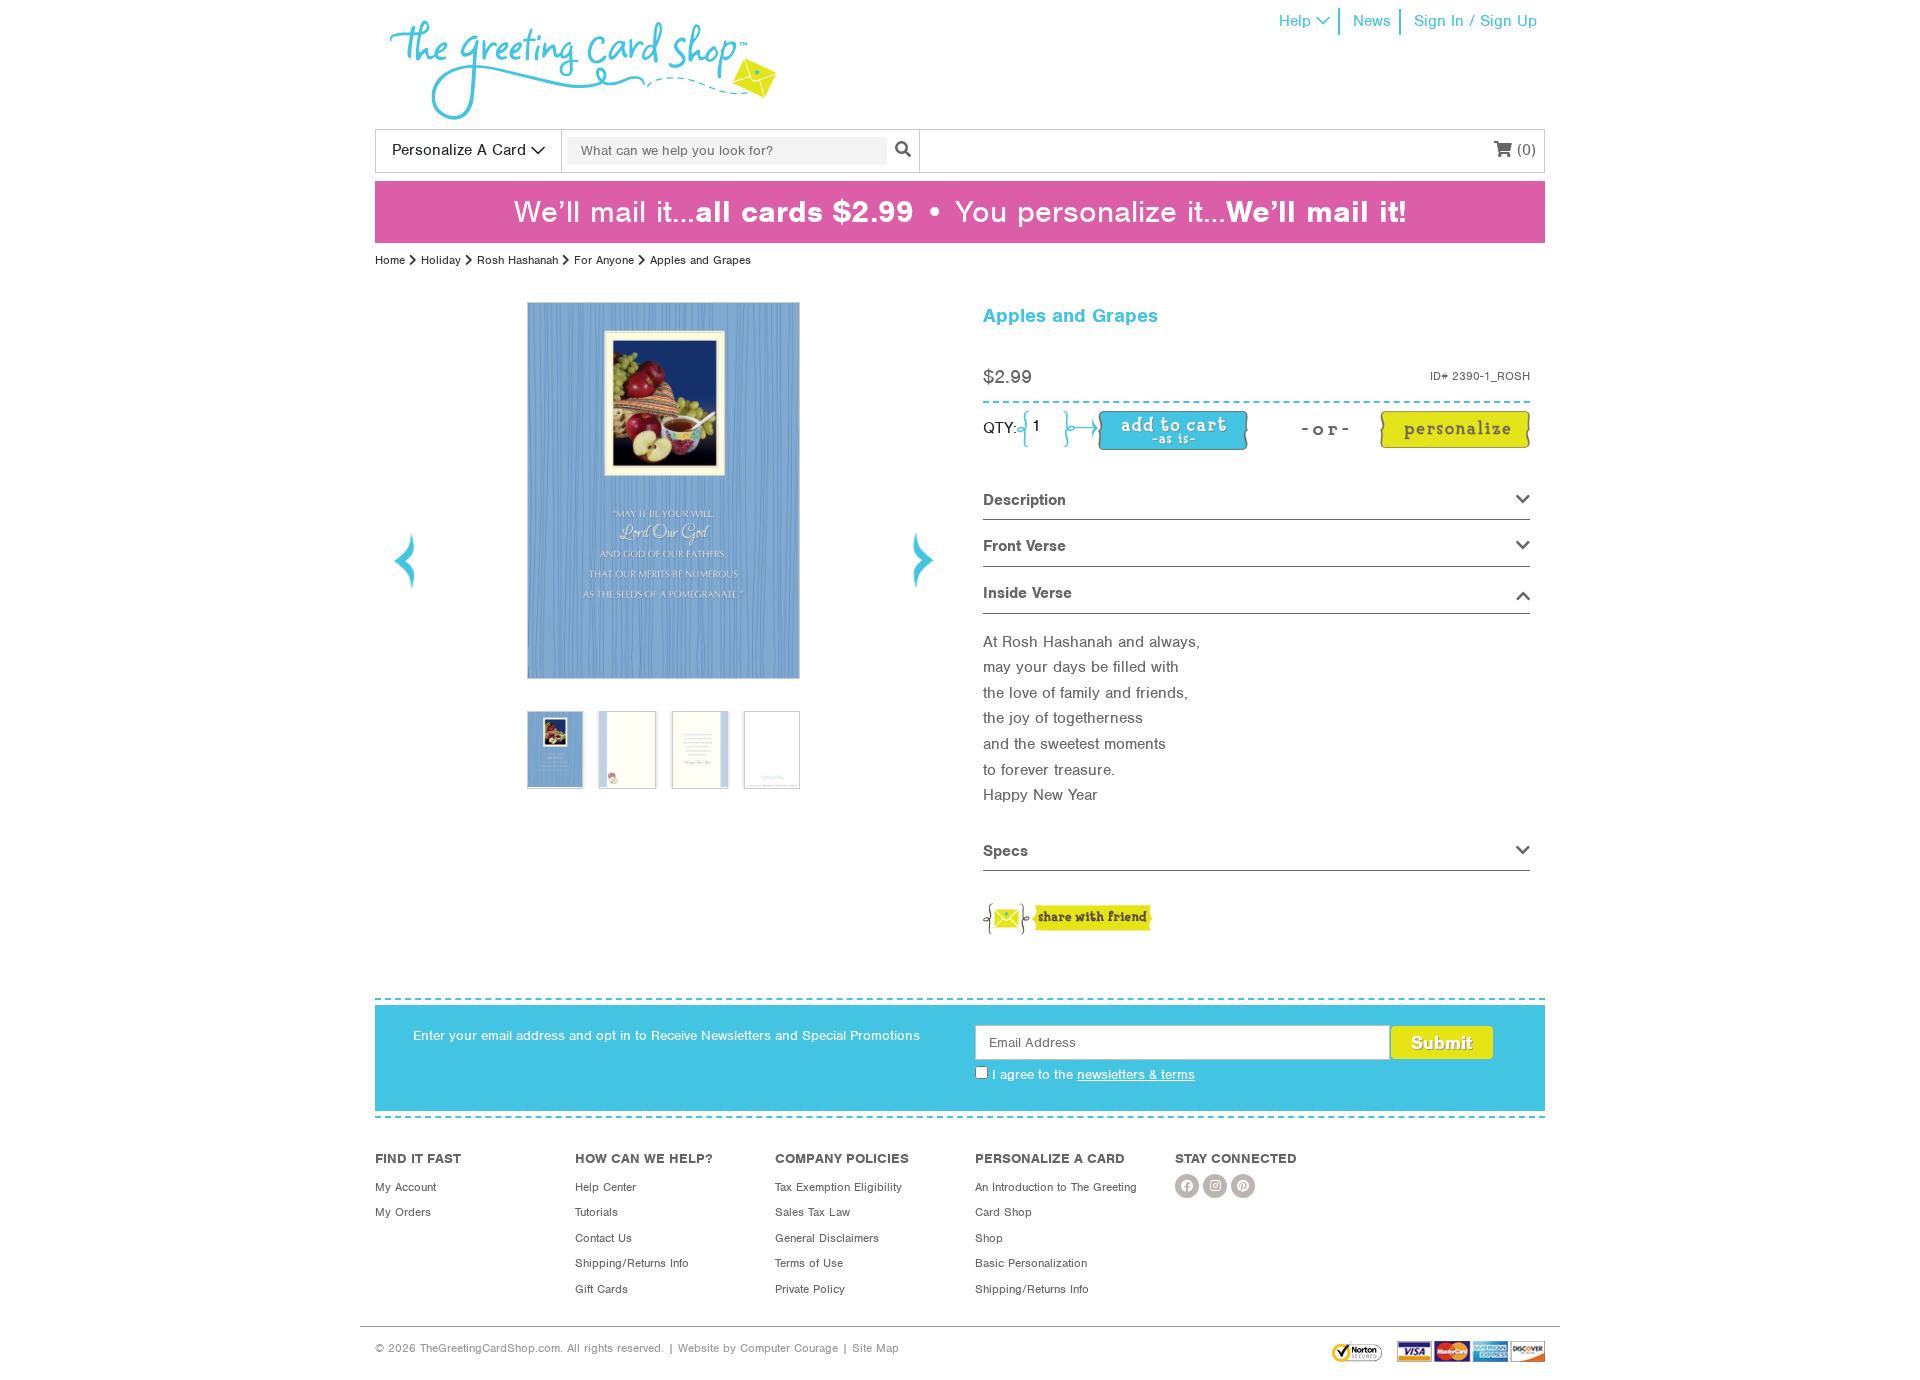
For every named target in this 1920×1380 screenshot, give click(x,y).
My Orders (403, 1212)
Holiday (441, 260)
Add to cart (1173, 430)
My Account (405, 1187)
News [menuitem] (1372, 21)
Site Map (875, 1348)
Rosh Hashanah (517, 260)
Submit (1441, 1042)
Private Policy (810, 1289)
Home (390, 260)
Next (922, 560)
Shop (989, 1238)
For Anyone (604, 260)
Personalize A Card (459, 150)
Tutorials (596, 1212)
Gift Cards (601, 1289)
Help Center (605, 1187)
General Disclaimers (827, 1238)
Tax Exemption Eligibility (838, 1187)
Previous (405, 560)
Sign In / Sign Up (1475, 21)
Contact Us (603, 1238)
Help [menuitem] (1295, 21)
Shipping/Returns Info (632, 1263)
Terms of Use (809, 1263)
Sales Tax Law (812, 1212)
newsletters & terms (1136, 1074)
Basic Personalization (1031, 1263)
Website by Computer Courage (758, 1348)
